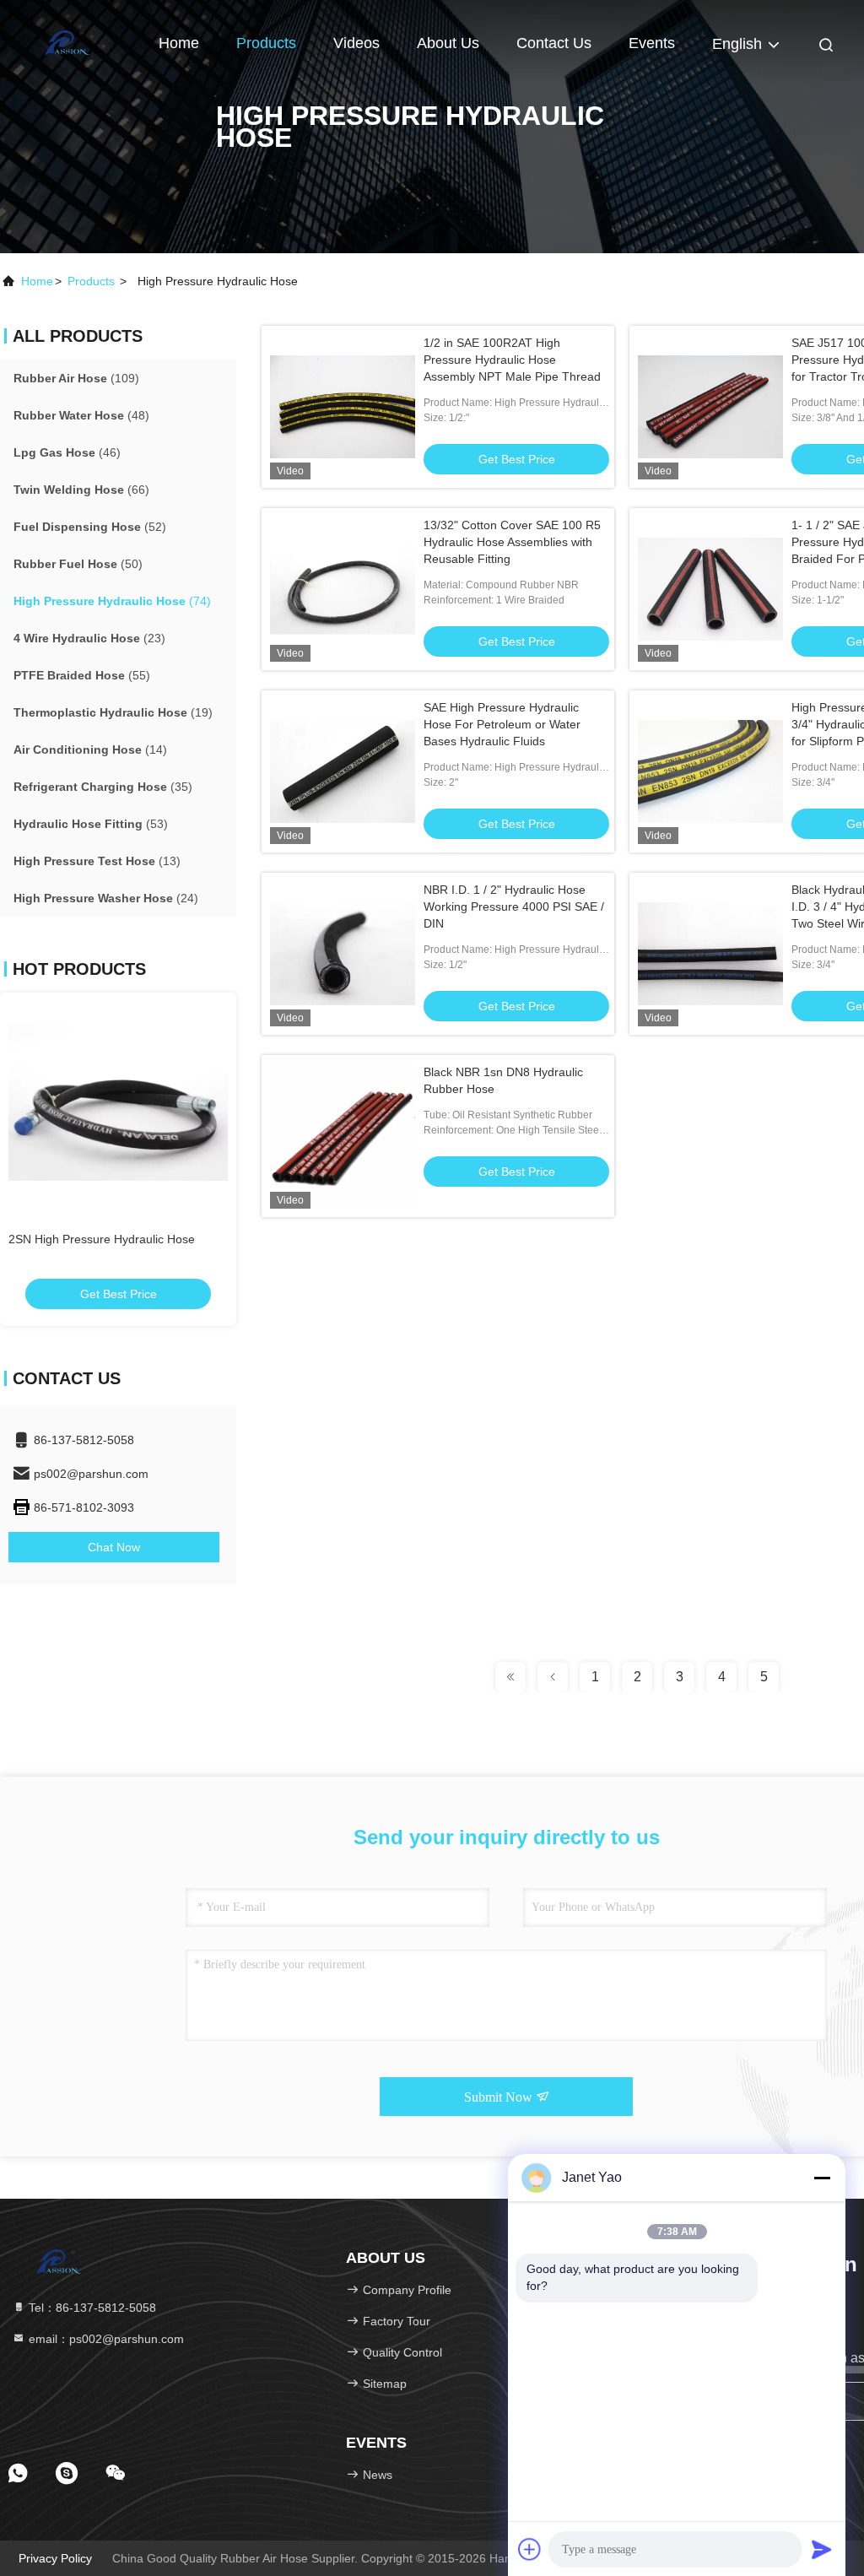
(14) (90, 750)
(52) (90, 527)
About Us (448, 43)
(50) (78, 564)
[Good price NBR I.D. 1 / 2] (343, 954)
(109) (76, 378)
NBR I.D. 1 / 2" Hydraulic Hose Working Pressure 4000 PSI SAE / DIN (514, 906)
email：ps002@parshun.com (105, 2339)
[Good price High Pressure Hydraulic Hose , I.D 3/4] (710, 771)
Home (179, 43)
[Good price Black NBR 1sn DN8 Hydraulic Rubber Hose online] (343, 1136)
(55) (82, 675)
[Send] (822, 2549)
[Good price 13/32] (343, 589)
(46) (67, 452)
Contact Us (554, 43)
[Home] (67, 42)
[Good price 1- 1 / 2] (710, 589)
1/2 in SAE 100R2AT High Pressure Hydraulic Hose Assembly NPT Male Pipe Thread (512, 360)
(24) (106, 898)
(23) (89, 638)
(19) (113, 712)
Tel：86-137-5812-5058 (91, 2308)
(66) (81, 490)
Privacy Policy (55, 2558)
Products (266, 43)
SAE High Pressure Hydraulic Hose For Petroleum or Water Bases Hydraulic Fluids (502, 724)
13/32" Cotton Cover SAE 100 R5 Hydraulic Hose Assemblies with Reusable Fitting (512, 542)
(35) (103, 787)
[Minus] (822, 2178)
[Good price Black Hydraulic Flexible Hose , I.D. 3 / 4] (710, 954)
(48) (81, 415)
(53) (91, 824)
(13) (97, 861)
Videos (356, 43)
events (652, 43)
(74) (112, 601)
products (91, 281)
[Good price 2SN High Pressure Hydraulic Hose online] (118, 1102)
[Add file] (530, 2549)
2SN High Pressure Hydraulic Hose (102, 1239)
